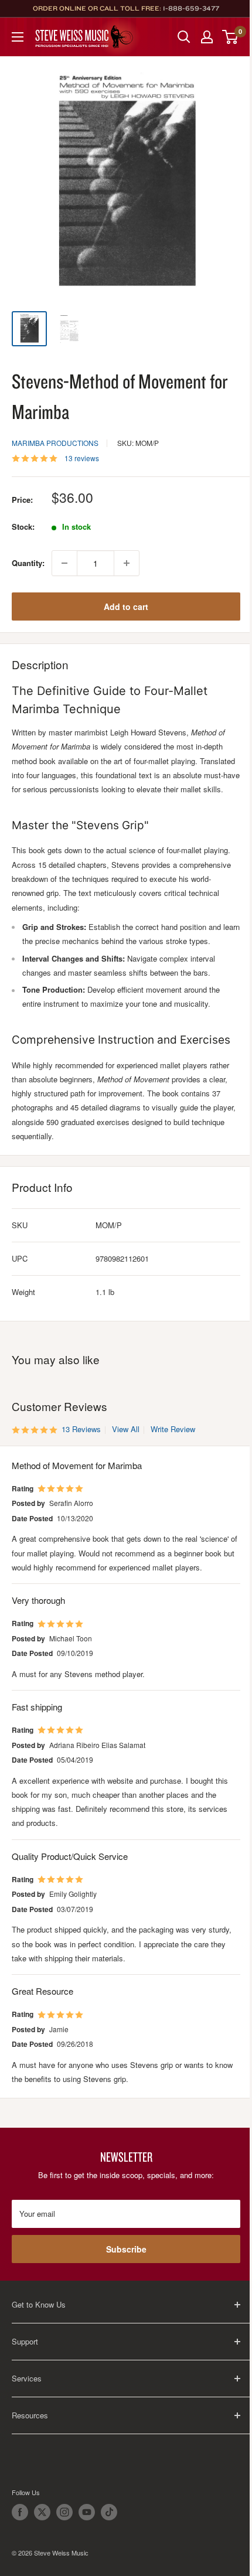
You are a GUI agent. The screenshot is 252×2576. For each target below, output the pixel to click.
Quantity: (28, 563)
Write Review (173, 1429)
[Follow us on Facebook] (20, 2512)
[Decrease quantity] (64, 563)
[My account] (207, 37)
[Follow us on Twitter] (42, 2512)
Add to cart (126, 606)
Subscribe (126, 2249)
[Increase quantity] (127, 563)
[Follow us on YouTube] (87, 2512)
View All (125, 1429)
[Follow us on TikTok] (109, 2512)
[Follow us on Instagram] (64, 2512)
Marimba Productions (55, 443)
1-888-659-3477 (191, 8)
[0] (231, 37)
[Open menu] (18, 37)
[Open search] (184, 37)
